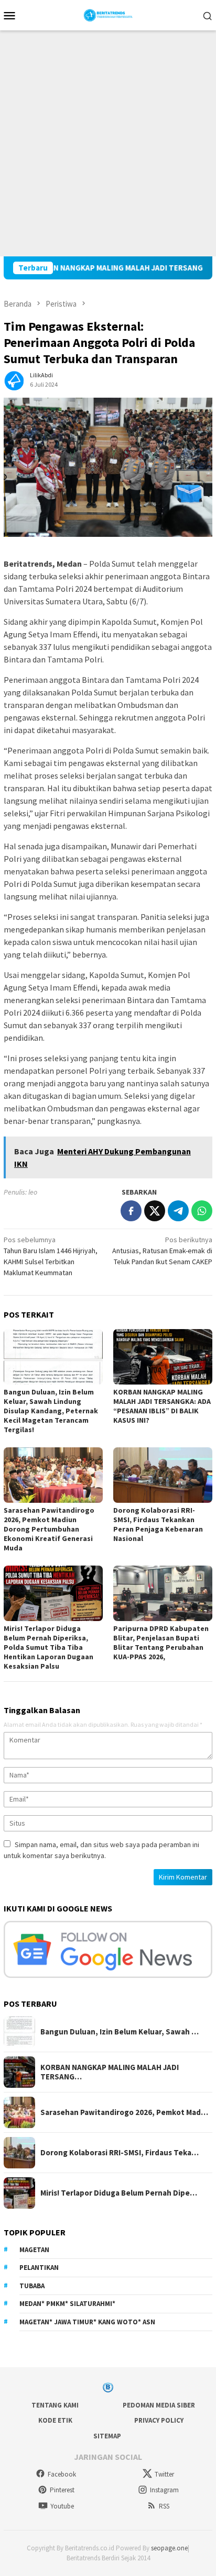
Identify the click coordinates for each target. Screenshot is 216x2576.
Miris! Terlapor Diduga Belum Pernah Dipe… (119, 2193)
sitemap (107, 2436)
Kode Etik (55, 2420)
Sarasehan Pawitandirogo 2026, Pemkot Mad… (124, 2112)
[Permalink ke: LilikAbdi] (14, 379)
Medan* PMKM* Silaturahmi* (67, 2304)
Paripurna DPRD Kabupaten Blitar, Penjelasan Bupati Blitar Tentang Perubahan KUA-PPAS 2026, (161, 1643)
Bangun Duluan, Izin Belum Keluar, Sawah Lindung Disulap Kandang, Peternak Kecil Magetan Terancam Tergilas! (51, 1411)
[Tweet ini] (155, 1211)
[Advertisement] (108, 143)
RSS (164, 2506)
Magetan (34, 2250)
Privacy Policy (159, 2420)
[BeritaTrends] (108, 14)
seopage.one (169, 2548)
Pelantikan (39, 2268)
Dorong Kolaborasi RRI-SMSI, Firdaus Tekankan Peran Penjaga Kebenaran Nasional (158, 1524)
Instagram (164, 2490)
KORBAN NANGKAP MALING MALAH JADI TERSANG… (110, 2072)
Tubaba (32, 2286)
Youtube (62, 2506)
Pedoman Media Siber (159, 2405)
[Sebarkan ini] (131, 1211)
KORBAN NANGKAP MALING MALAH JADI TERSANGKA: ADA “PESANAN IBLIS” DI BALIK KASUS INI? (162, 1406)
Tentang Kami (55, 2405)
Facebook (62, 2474)
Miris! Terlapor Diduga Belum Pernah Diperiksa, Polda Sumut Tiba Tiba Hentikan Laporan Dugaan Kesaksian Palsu (48, 1647)
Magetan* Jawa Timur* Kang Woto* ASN (87, 2322)
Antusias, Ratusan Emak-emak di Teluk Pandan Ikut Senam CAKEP (162, 1251)
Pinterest (62, 2490)
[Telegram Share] (178, 1211)
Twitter (164, 2474)
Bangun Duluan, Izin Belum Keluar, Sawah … (120, 2032)
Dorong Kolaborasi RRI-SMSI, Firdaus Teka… (120, 2153)
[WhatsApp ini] (202, 1211)
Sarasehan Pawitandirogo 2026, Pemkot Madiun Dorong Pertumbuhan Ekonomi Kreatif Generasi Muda (49, 1529)
